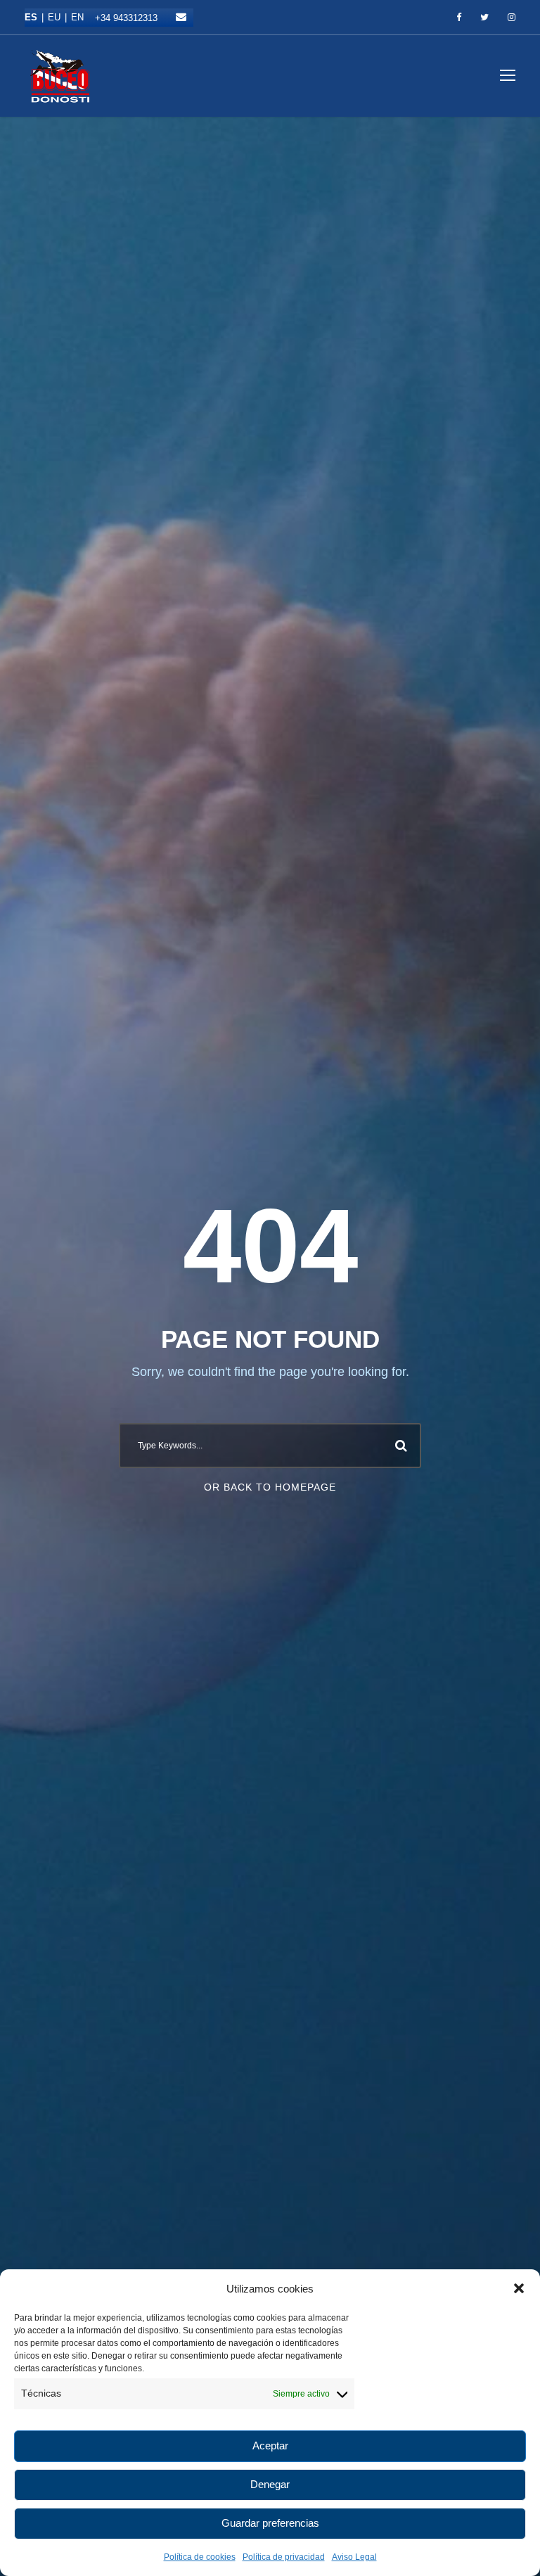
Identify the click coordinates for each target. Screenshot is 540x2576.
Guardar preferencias (270, 2523)
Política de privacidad (284, 2557)
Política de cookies (200, 2557)
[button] (519, 2288)
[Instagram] (512, 18)
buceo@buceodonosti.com (181, 17)
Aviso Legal (354, 2557)
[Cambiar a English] (77, 17)
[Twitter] (484, 18)
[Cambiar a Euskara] (59, 17)
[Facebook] (459, 18)
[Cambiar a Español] (36, 17)
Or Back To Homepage (270, 1487)
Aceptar (270, 2446)
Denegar (270, 2484)
